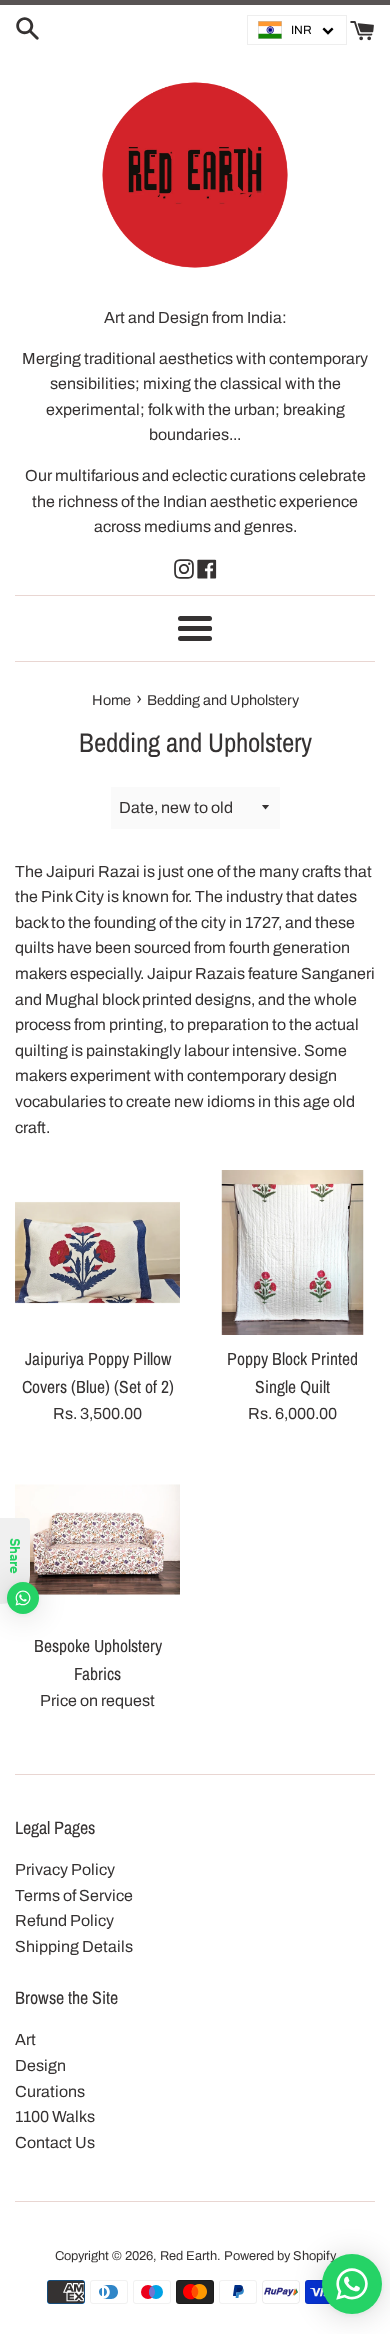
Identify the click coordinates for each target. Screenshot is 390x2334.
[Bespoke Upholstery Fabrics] (97, 1539)
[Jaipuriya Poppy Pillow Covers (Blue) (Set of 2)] (97, 1252)
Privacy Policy (65, 1869)
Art (25, 2039)
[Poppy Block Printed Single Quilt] (292, 1252)
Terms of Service (74, 1895)
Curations (50, 2091)
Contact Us (55, 2142)
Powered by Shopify (280, 2256)
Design (40, 2065)
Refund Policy (64, 1920)
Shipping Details (74, 1946)
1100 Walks (55, 2116)
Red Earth (188, 2256)
